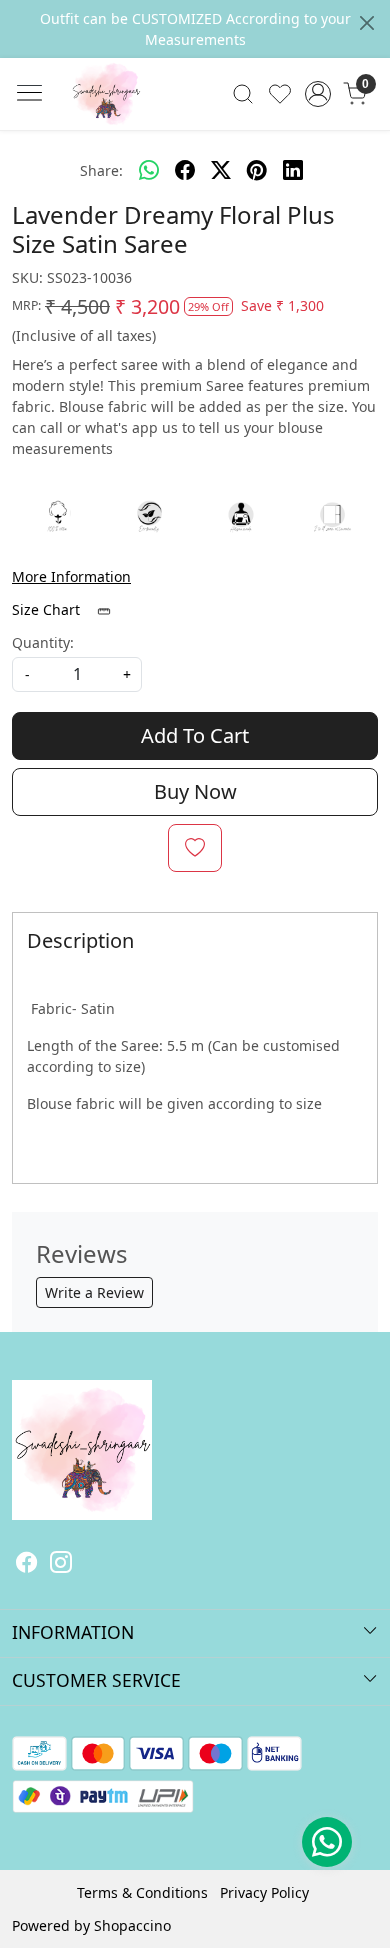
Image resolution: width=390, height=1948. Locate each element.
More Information (71, 576)
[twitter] (221, 170)
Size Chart (48, 609)
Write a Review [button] (94, 1292)
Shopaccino (132, 1925)
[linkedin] (293, 170)
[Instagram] (61, 1564)
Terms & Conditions (142, 1892)
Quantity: (43, 642)
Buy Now (195, 791)
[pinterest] (257, 170)
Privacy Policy (264, 1892)
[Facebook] (27, 1564)
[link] (243, 94)
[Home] (136, 124)
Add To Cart (195, 735)
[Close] (367, 23)
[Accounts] (317, 94)
